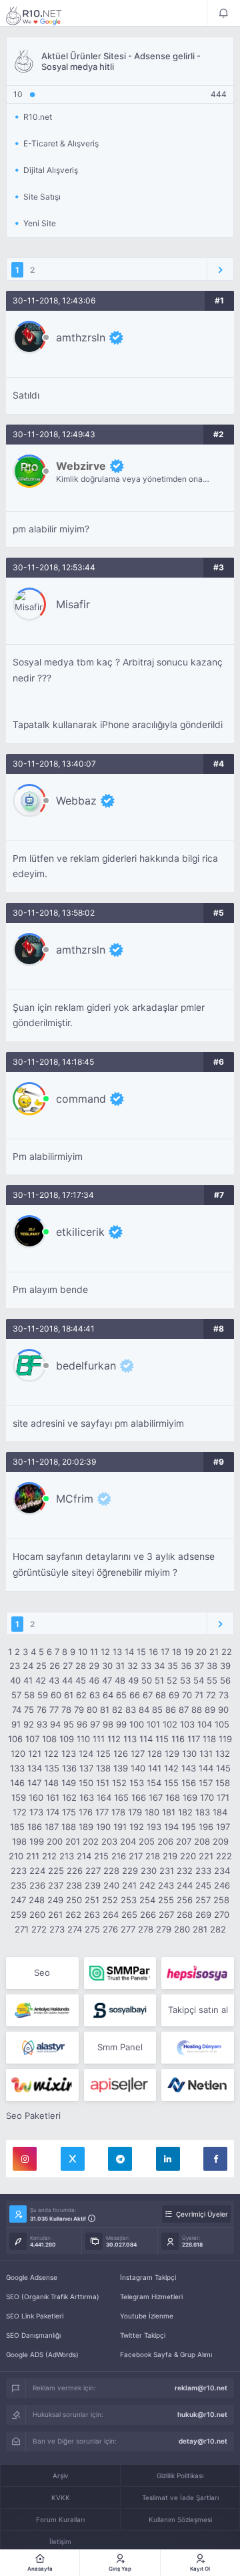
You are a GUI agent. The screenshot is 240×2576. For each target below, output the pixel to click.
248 (37, 1900)
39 (225, 1666)
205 (147, 1841)
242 (147, 1885)
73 (224, 1695)
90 (223, 1710)
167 (156, 1797)
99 (121, 1724)
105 (222, 1724)
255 (166, 1900)
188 (69, 1827)
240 (111, 1885)
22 (227, 1652)
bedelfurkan (86, 1366)
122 (51, 1753)
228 (111, 1871)
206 (165, 1841)
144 (206, 1768)
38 (212, 1666)
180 (152, 1812)
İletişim (60, 2541)
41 (28, 1680)
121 (35, 1753)
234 (222, 1871)
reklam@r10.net (201, 2388)
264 (111, 1915)
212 (49, 1856)
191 (120, 1827)
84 (144, 1710)
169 (190, 1797)
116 (178, 1739)
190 (103, 1827)
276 (110, 1929)
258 (221, 1900)
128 (155, 1753)
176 (86, 1812)
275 (92, 1929)
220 (188, 1856)
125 (103, 1753)
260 (37, 1915)
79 (79, 1710)
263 (92, 1915)
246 (222, 1885)
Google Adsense (32, 2277)
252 (110, 1900)
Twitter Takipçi (143, 2335)
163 (87, 1797)
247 (18, 1900)
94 (55, 1724)
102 (170, 1724)
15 (141, 1652)
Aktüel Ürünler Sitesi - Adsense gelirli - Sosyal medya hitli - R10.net (43, 15)
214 (84, 1856)
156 (189, 1783)
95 (69, 1724)
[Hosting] (42, 2048)
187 (52, 1827)
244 (185, 1885)
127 (138, 1753)
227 (93, 1871)
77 (54, 1710)
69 (174, 1695)
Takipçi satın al (198, 2010)
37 (199, 1666)
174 (53, 1812)
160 (36, 1797)
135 (52, 1768)
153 (137, 1783)
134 (35, 1768)
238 (74, 1885)
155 (171, 1783)
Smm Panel (120, 2047)
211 (33, 1856)
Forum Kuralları (60, 2519)
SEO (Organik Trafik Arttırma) (53, 2297)
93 (42, 1724)
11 (94, 1652)
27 (68, 1666)
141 (155, 1768)
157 (206, 1783)
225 (56, 1871)
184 (220, 1812)
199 (37, 1841)
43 (54, 1680)
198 (19, 1841)
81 (105, 1710)
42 (41, 1680)
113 (130, 1739)
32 (133, 1666)
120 (18, 1753)
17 (165, 1652)
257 (203, 1900)
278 (146, 1929)
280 (182, 1929)
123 (69, 1753)
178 (118, 1812)
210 (16, 1856)
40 (15, 1680)
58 (29, 1695)
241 (129, 1885)
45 (81, 1680)
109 (67, 1739)
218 (153, 1856)
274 (75, 1929)
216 (119, 1856)
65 (121, 1695)
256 (185, 1900)
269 (203, 1915)
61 (69, 1695)
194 (171, 1827)
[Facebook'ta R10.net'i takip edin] (215, 2159)
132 (223, 1753)
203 (109, 1841)
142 (171, 1768)
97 (95, 1724)
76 (42, 1710)
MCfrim (75, 1499)
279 (164, 1929)
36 (186, 1666)
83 (131, 1710)
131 (206, 1753)
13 (117, 1652)
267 (166, 1915)
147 (34, 1783)
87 (184, 1710)
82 (117, 1710)
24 (28, 1666)
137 (86, 1768)
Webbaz (76, 801)
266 (148, 1915)
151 (103, 1783)
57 (16, 1695)
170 (207, 1797)
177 (102, 1812)
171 (223, 1797)
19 (189, 1652)
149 (69, 1783)
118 (209, 1739)
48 (120, 1680)
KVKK (61, 2497)
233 (203, 1871)
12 (105, 1652)
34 (159, 1666)
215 (101, 1856)
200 (55, 1841)
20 (201, 1652)
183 (203, 1812)
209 (221, 1841)
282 (218, 1929)
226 (75, 1871)
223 (19, 1871)
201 (73, 1841)
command (81, 1099)
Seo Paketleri (33, 2116)
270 (222, 1915)
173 (36, 1812)
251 (92, 1900)
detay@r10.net (203, 2441)
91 (16, 1724)
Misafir (73, 604)
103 (187, 1724)
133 (17, 1768)
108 (49, 1739)
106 (15, 1739)
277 (128, 1929)
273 (57, 1929)
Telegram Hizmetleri (151, 2297)
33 (146, 1666)
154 (154, 1783)
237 (56, 1885)
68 (161, 1695)
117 (194, 1739)
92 (29, 1724)
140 (138, 1768)
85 (157, 1710)
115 (162, 1739)
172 (20, 1812)
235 (19, 1885)
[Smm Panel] (198, 1973)
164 (104, 1797)
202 (91, 1841)
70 (187, 1695)
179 (135, 1812)
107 (32, 1739)
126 (121, 1753)
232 (185, 1871)
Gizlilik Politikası (180, 2476)
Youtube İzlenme (147, 2316)
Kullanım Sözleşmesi (180, 2519)
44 (67, 1680)
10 (83, 1652)
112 (114, 1739)
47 (107, 1680)
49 (133, 1680)
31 (120, 1666)
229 (130, 1871)
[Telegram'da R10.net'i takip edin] (120, 2159)
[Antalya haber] (42, 2010)
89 (210, 1710)
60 (56, 1695)
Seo (42, 1972)
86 (171, 1710)
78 (66, 1710)
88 (197, 1710)
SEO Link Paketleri (35, 2316)
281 (200, 1929)
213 (67, 1856)
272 (39, 1929)
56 (225, 1680)
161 (53, 1797)
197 (223, 1827)
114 (146, 1739)
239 (93, 1885)
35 (173, 1666)
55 (212, 1680)
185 (17, 1827)
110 (83, 1739)
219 (170, 1856)
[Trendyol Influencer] (42, 2085)
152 (119, 1783)
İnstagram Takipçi (148, 2277)
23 (15, 1666)
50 (147, 1680)
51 (159, 1680)
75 (29, 1710)
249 (55, 1900)
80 (92, 1710)
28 (81, 1666)
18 (177, 1652)
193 (154, 1827)
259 (19, 1915)
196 (206, 1827)
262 (73, 1915)
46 (94, 1680)
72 (211, 1695)
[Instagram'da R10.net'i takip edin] (25, 2159)
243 (166, 1885)
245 (203, 1885)
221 (206, 1856)
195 (189, 1827)
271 (22, 1929)
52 (172, 1680)
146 (17, 1783)
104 (205, 1724)
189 (86, 1827)
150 (86, 1783)
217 (136, 1856)
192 (137, 1827)
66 (135, 1695)
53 (185, 1680)
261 (55, 1915)
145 (223, 1768)
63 (95, 1695)
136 (69, 1768)
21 (214, 1652)
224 (37, 1871)
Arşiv (61, 2476)
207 (184, 1841)
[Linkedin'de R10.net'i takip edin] (168, 2159)
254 (147, 1900)
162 (69, 1797)
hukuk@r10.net (202, 2414)
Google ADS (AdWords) (42, 2354)
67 (148, 1695)
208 (202, 1841)
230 (149, 1871)
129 (172, 1753)
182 (185, 1812)
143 (189, 1768)
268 (185, 1915)
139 (121, 1768)
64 (108, 1695)
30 (107, 1666)
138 (103, 1768)
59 (43, 1695)
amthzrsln (81, 337)
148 (51, 1783)
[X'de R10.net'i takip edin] (73, 2159)
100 (137, 1724)
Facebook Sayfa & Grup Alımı (166, 2354)
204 (128, 1841)
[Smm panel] (120, 1973)
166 (139, 1797)
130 (189, 1753)
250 (74, 1900)
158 (223, 1783)
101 (153, 1724)
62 (81, 1695)
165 (121, 1797)
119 (225, 1739)
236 (37, 1885)
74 (17, 1710)
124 (86, 1753)
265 (129, 1915)
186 (35, 1827)
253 (129, 1900)
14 (129, 1652)
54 (199, 1680)
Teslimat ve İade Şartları (180, 2497)
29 (94, 1666)
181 (169, 1812)
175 (69, 1812)
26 (55, 1666)
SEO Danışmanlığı (33, 2335)
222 (224, 1856)
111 (99, 1739)
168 (173, 1797)
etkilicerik (80, 1232)
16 (153, 1652)
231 (167, 1871)
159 (19, 1797)
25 (41, 1666)
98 (108, 1724)
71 (199, 1695)
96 (82, 1724)
